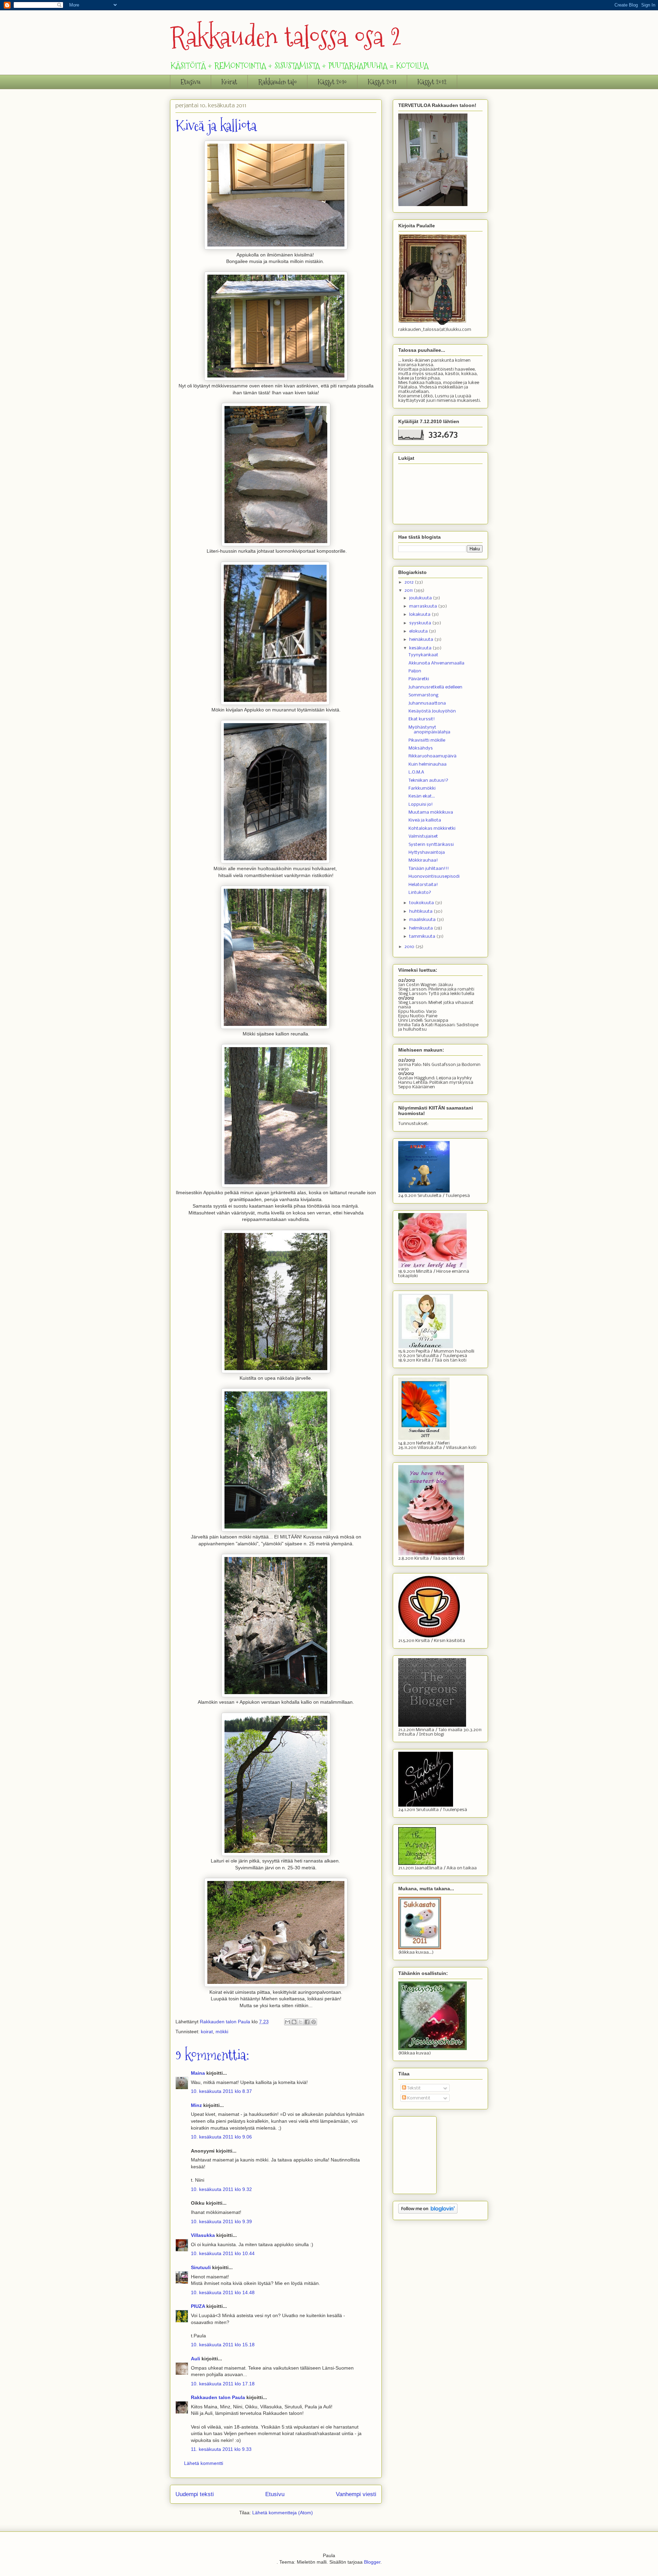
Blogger (372, 2562)
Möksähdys (421, 748)
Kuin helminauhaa (428, 764)
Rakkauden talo (277, 82)
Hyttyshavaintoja (427, 853)
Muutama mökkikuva (431, 812)
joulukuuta (421, 598)
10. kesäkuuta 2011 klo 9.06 (221, 2137)
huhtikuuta (421, 912)
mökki (222, 2032)
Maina (198, 2073)
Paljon (415, 671)
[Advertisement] (432, 2153)
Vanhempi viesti (356, 2494)
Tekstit (413, 2088)
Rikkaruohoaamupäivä (432, 756)
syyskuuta (421, 623)
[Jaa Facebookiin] (307, 2022)
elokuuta (419, 631)
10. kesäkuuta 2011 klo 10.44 (223, 2253)
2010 (410, 947)
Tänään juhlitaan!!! (429, 869)
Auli (196, 2359)
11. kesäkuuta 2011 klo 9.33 (221, 2449)
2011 (409, 591)
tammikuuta (423, 937)
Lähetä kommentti (204, 2463)
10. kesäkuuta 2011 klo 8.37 (221, 2091)
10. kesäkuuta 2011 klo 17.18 (223, 2384)
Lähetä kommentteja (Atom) (283, 2513)
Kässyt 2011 (382, 82)
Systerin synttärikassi (431, 845)
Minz (196, 2105)
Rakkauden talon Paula (218, 2397)
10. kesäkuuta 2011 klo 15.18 (223, 2345)
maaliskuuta (423, 920)
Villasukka (203, 2235)
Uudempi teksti (195, 2494)
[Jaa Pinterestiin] (314, 2022)
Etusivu (191, 82)
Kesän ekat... (422, 796)
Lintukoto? (420, 893)
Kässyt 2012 (432, 82)
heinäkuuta (422, 640)
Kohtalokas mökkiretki (432, 829)
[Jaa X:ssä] (301, 2022)
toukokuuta (422, 903)
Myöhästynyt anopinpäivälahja (429, 730)
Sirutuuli (201, 2267)
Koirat (229, 82)
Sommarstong (423, 695)
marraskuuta (424, 606)
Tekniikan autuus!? (428, 781)
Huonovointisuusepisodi (434, 877)
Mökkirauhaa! (423, 860)
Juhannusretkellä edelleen (435, 687)
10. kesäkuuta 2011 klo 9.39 (221, 2221)
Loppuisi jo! (421, 805)
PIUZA (198, 2306)
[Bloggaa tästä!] (294, 2022)
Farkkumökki (422, 788)
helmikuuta (422, 928)
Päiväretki (419, 679)
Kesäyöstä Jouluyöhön (432, 711)
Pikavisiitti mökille (427, 740)
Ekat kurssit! (422, 719)
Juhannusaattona (427, 703)
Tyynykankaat (423, 655)
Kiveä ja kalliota (425, 820)
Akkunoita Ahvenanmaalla (436, 663)
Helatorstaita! (423, 885)
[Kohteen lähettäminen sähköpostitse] (288, 2022)
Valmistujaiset (423, 836)
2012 (410, 582)
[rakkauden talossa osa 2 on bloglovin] (428, 2212)
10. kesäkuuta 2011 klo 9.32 (221, 2189)
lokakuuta (420, 615)
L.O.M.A (416, 772)
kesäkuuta (421, 648)
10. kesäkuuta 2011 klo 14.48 (223, 2292)
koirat (207, 2032)
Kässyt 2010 (332, 82)
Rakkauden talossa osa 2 (286, 37)
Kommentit (418, 2098)
